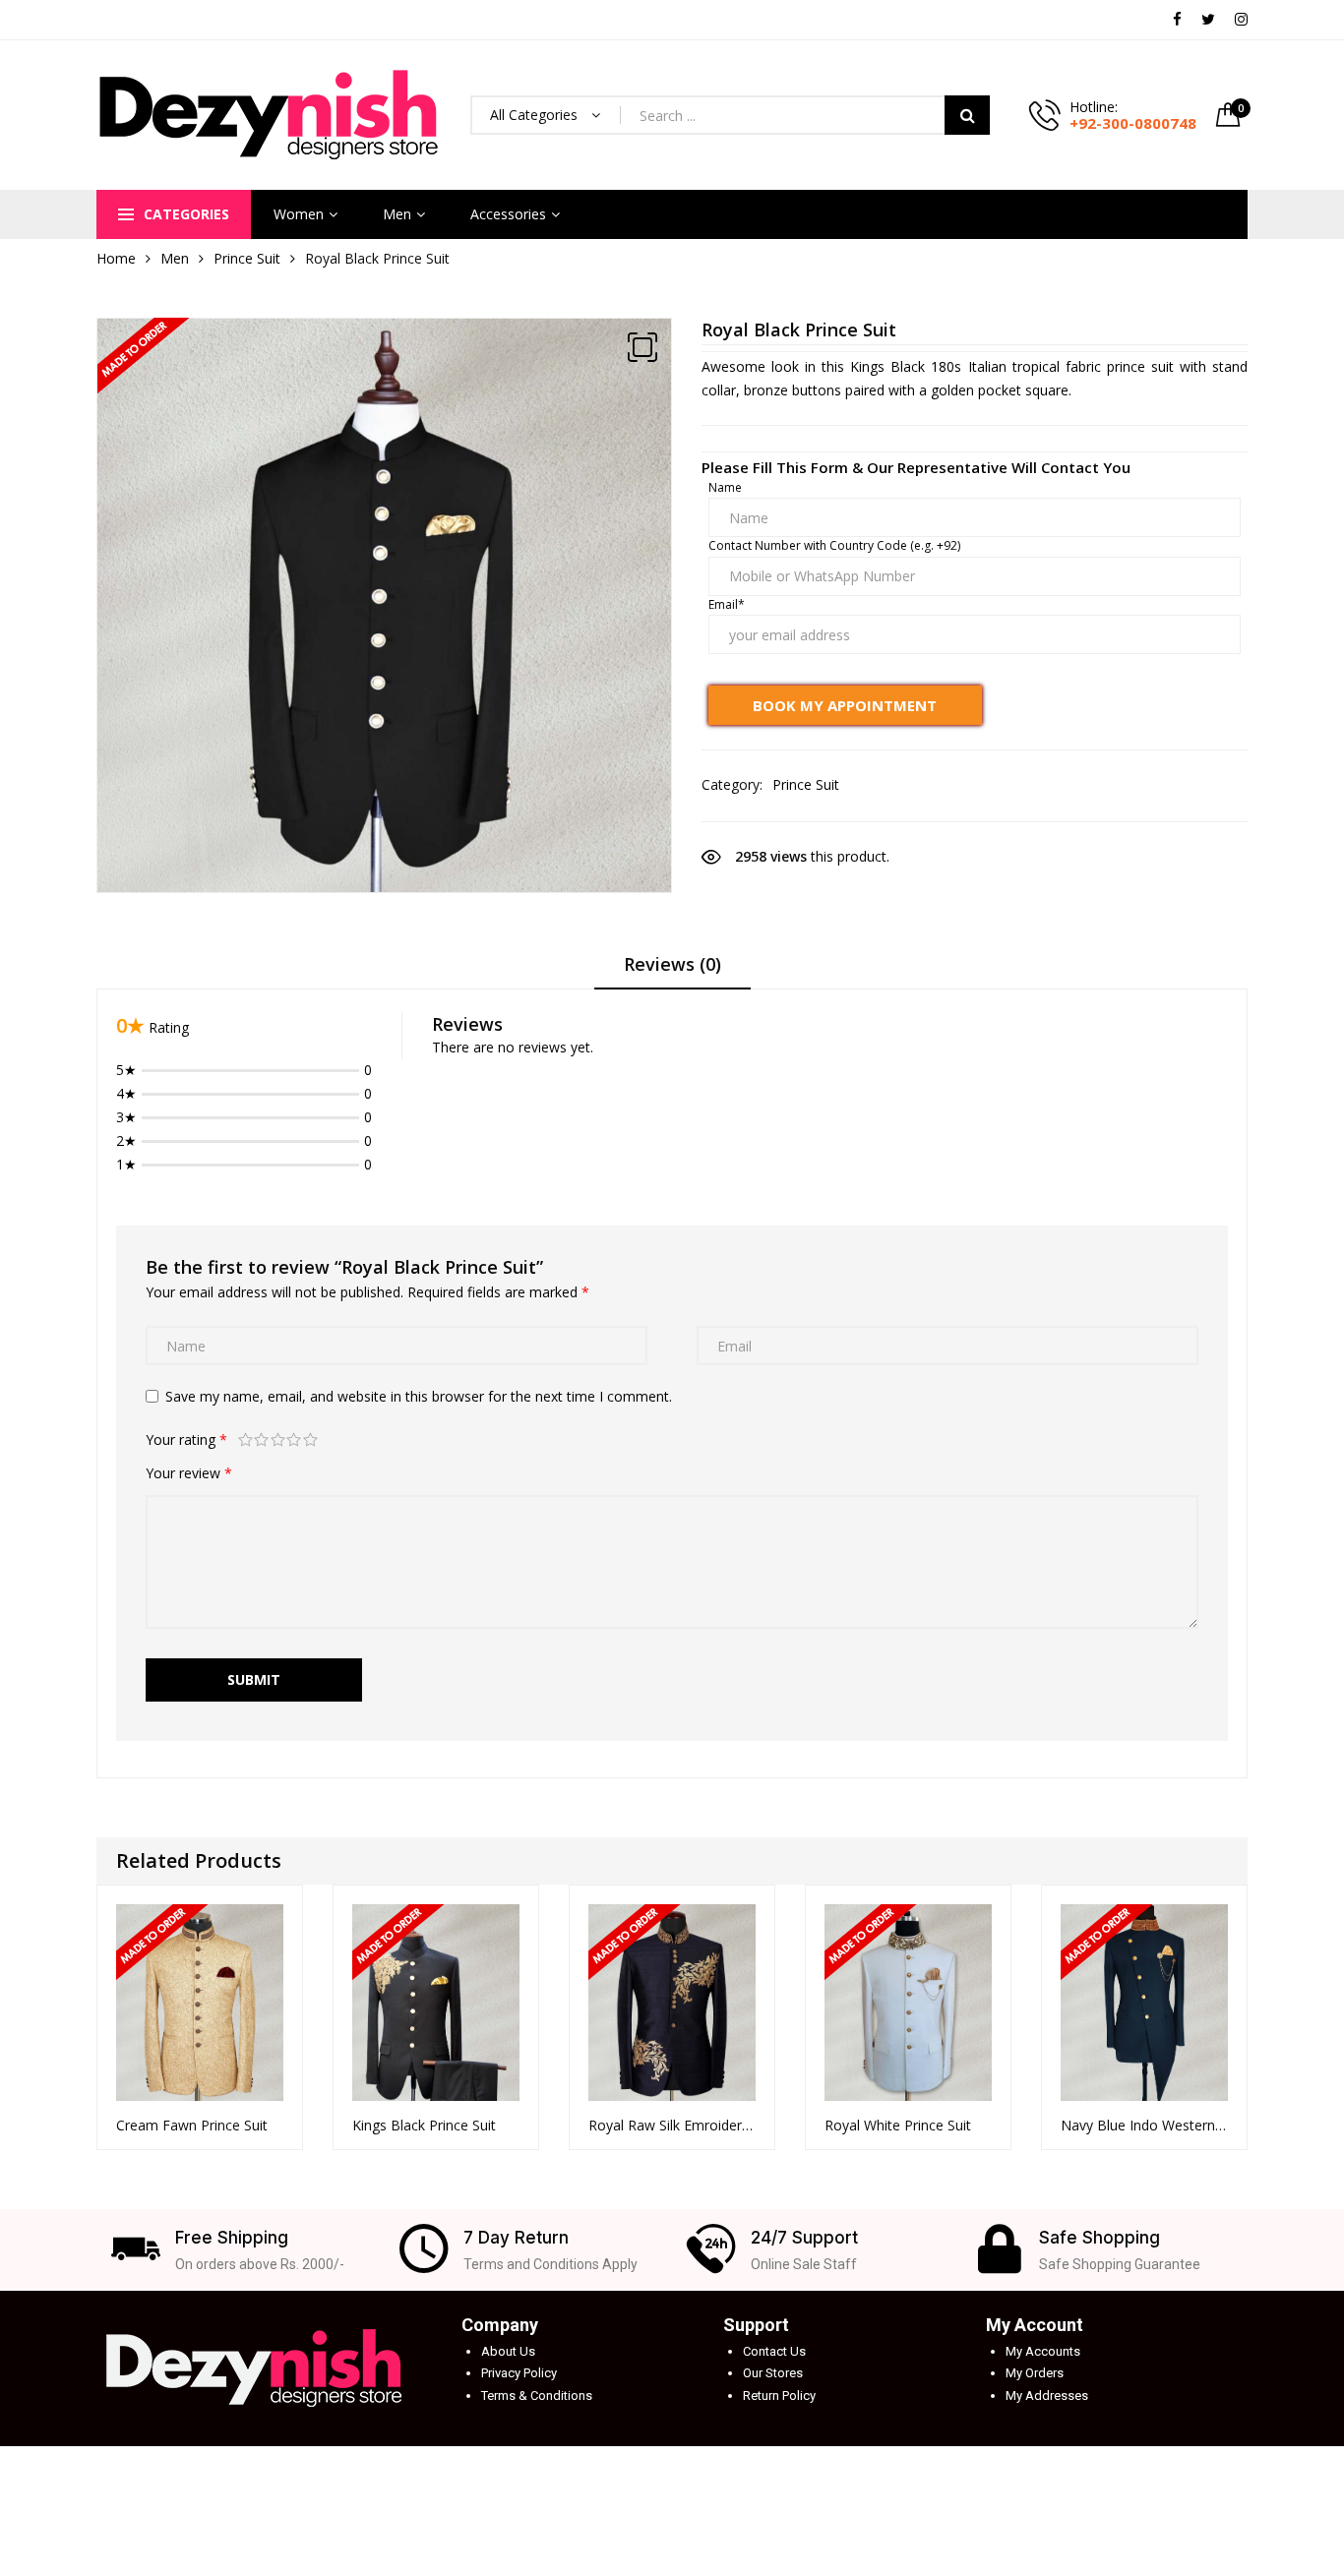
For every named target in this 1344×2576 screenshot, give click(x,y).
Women (299, 214)
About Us (508, 2351)
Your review (189, 1473)
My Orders (1035, 2373)
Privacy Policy (519, 2373)
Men (397, 214)
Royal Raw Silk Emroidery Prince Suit (672, 2125)
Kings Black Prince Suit (424, 2125)
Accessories (508, 214)
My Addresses (1047, 2396)
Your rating (186, 1439)
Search (967, 115)
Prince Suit (247, 258)
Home (116, 258)
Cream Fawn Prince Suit (192, 2125)
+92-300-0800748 (1133, 123)
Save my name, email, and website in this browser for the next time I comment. (419, 1396)
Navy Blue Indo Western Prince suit (1144, 2125)
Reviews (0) (672, 964)
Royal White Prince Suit (898, 2125)
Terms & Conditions (537, 2396)
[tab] (672, 971)
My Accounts (1043, 2351)
